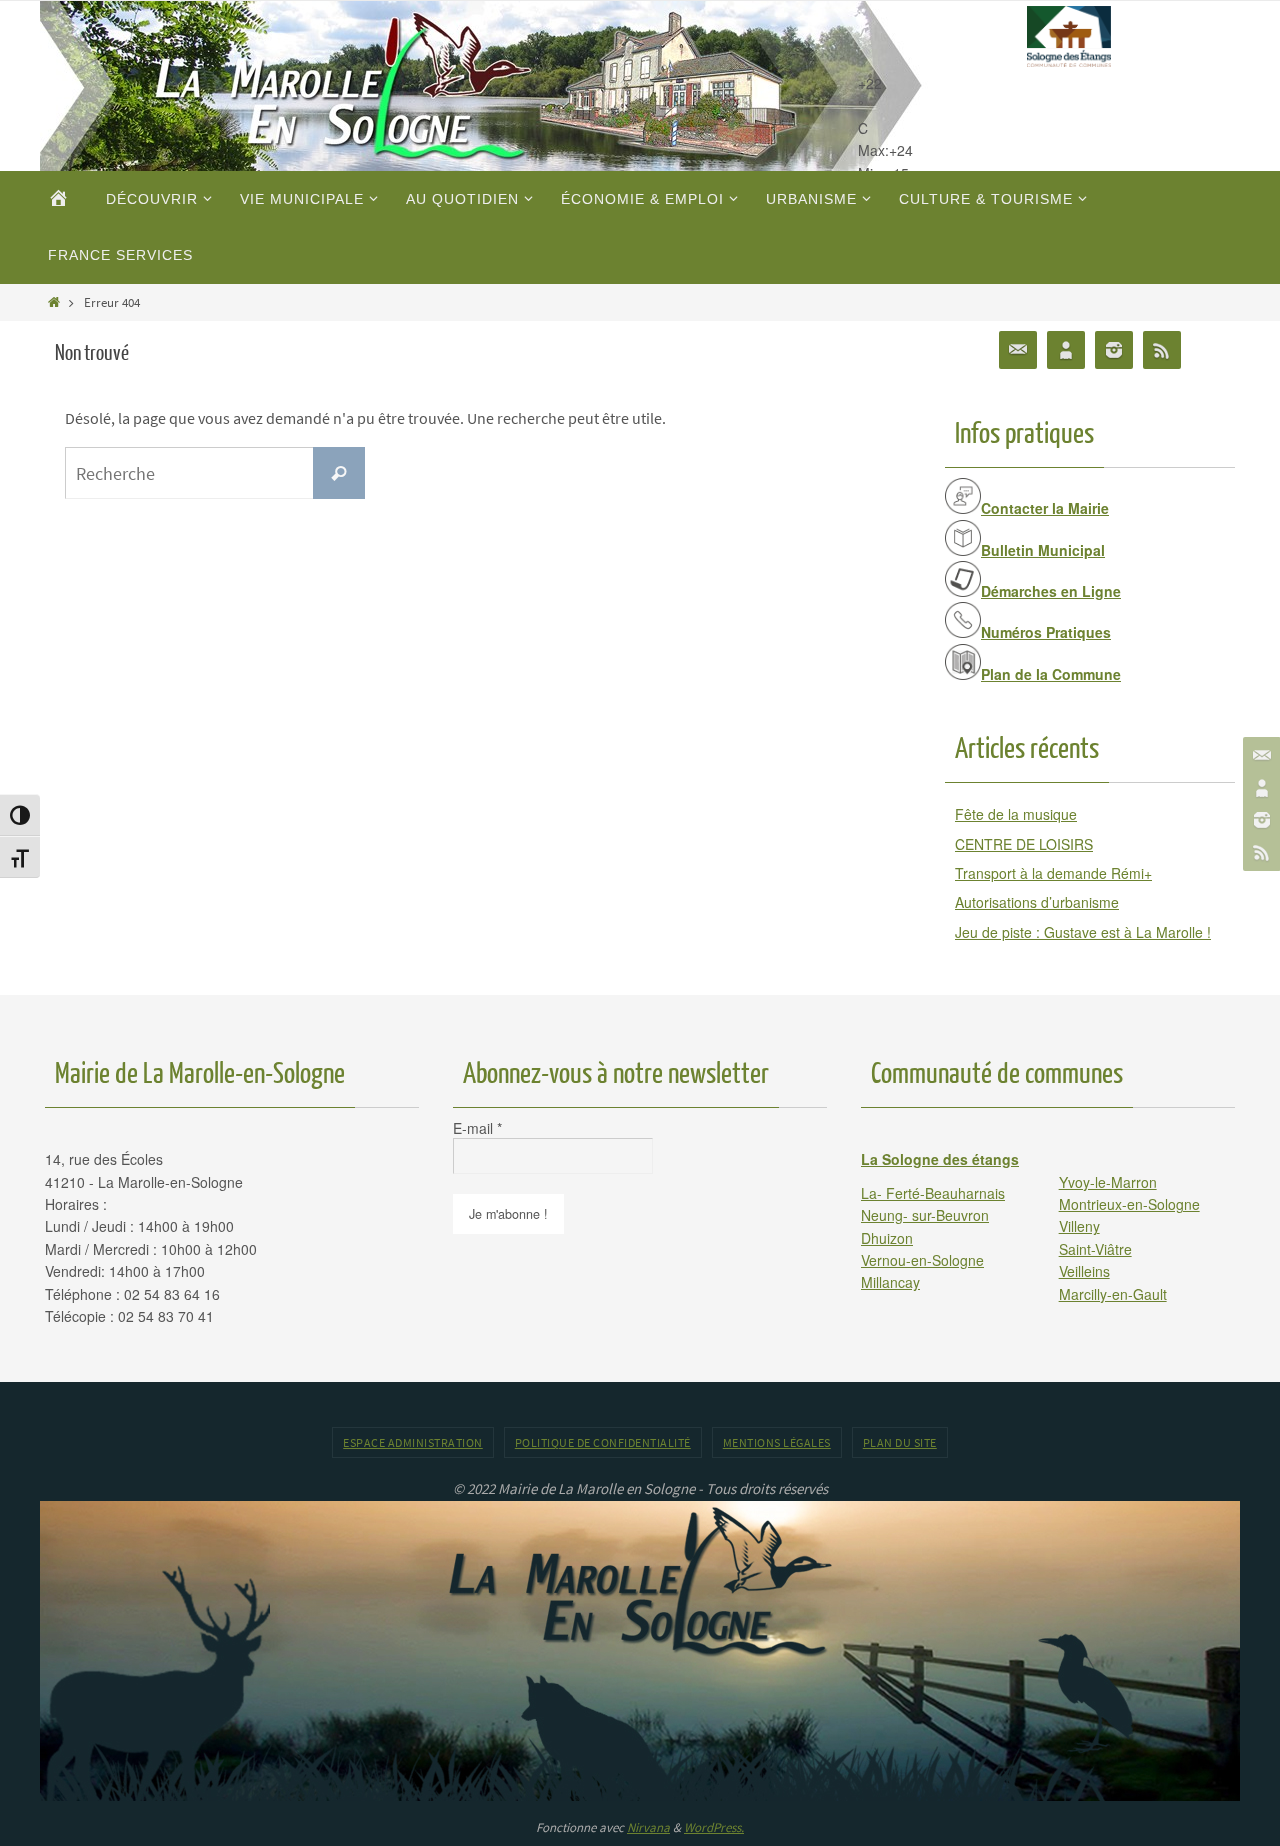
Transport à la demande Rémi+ (1053, 873)
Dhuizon (887, 1238)
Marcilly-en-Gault (1113, 1294)
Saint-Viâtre (1095, 1249)
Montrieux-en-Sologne (1129, 1204)
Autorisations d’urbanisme (1037, 902)
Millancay (890, 1282)
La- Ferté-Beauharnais (933, 1193)
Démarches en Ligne (1051, 591)
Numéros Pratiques (1046, 632)
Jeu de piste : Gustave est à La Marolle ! (1083, 932)
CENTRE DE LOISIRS (1024, 844)
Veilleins (1084, 1271)
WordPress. (714, 1827)
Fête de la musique (1016, 814)
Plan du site (900, 1442)
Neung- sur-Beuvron (925, 1215)
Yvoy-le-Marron (1108, 1182)
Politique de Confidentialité (603, 1442)
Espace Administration (413, 1442)
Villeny (1079, 1226)
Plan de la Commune (1051, 674)
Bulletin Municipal (1043, 550)
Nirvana (648, 1827)
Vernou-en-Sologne (922, 1260)
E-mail (477, 1128)
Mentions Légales (777, 1442)
